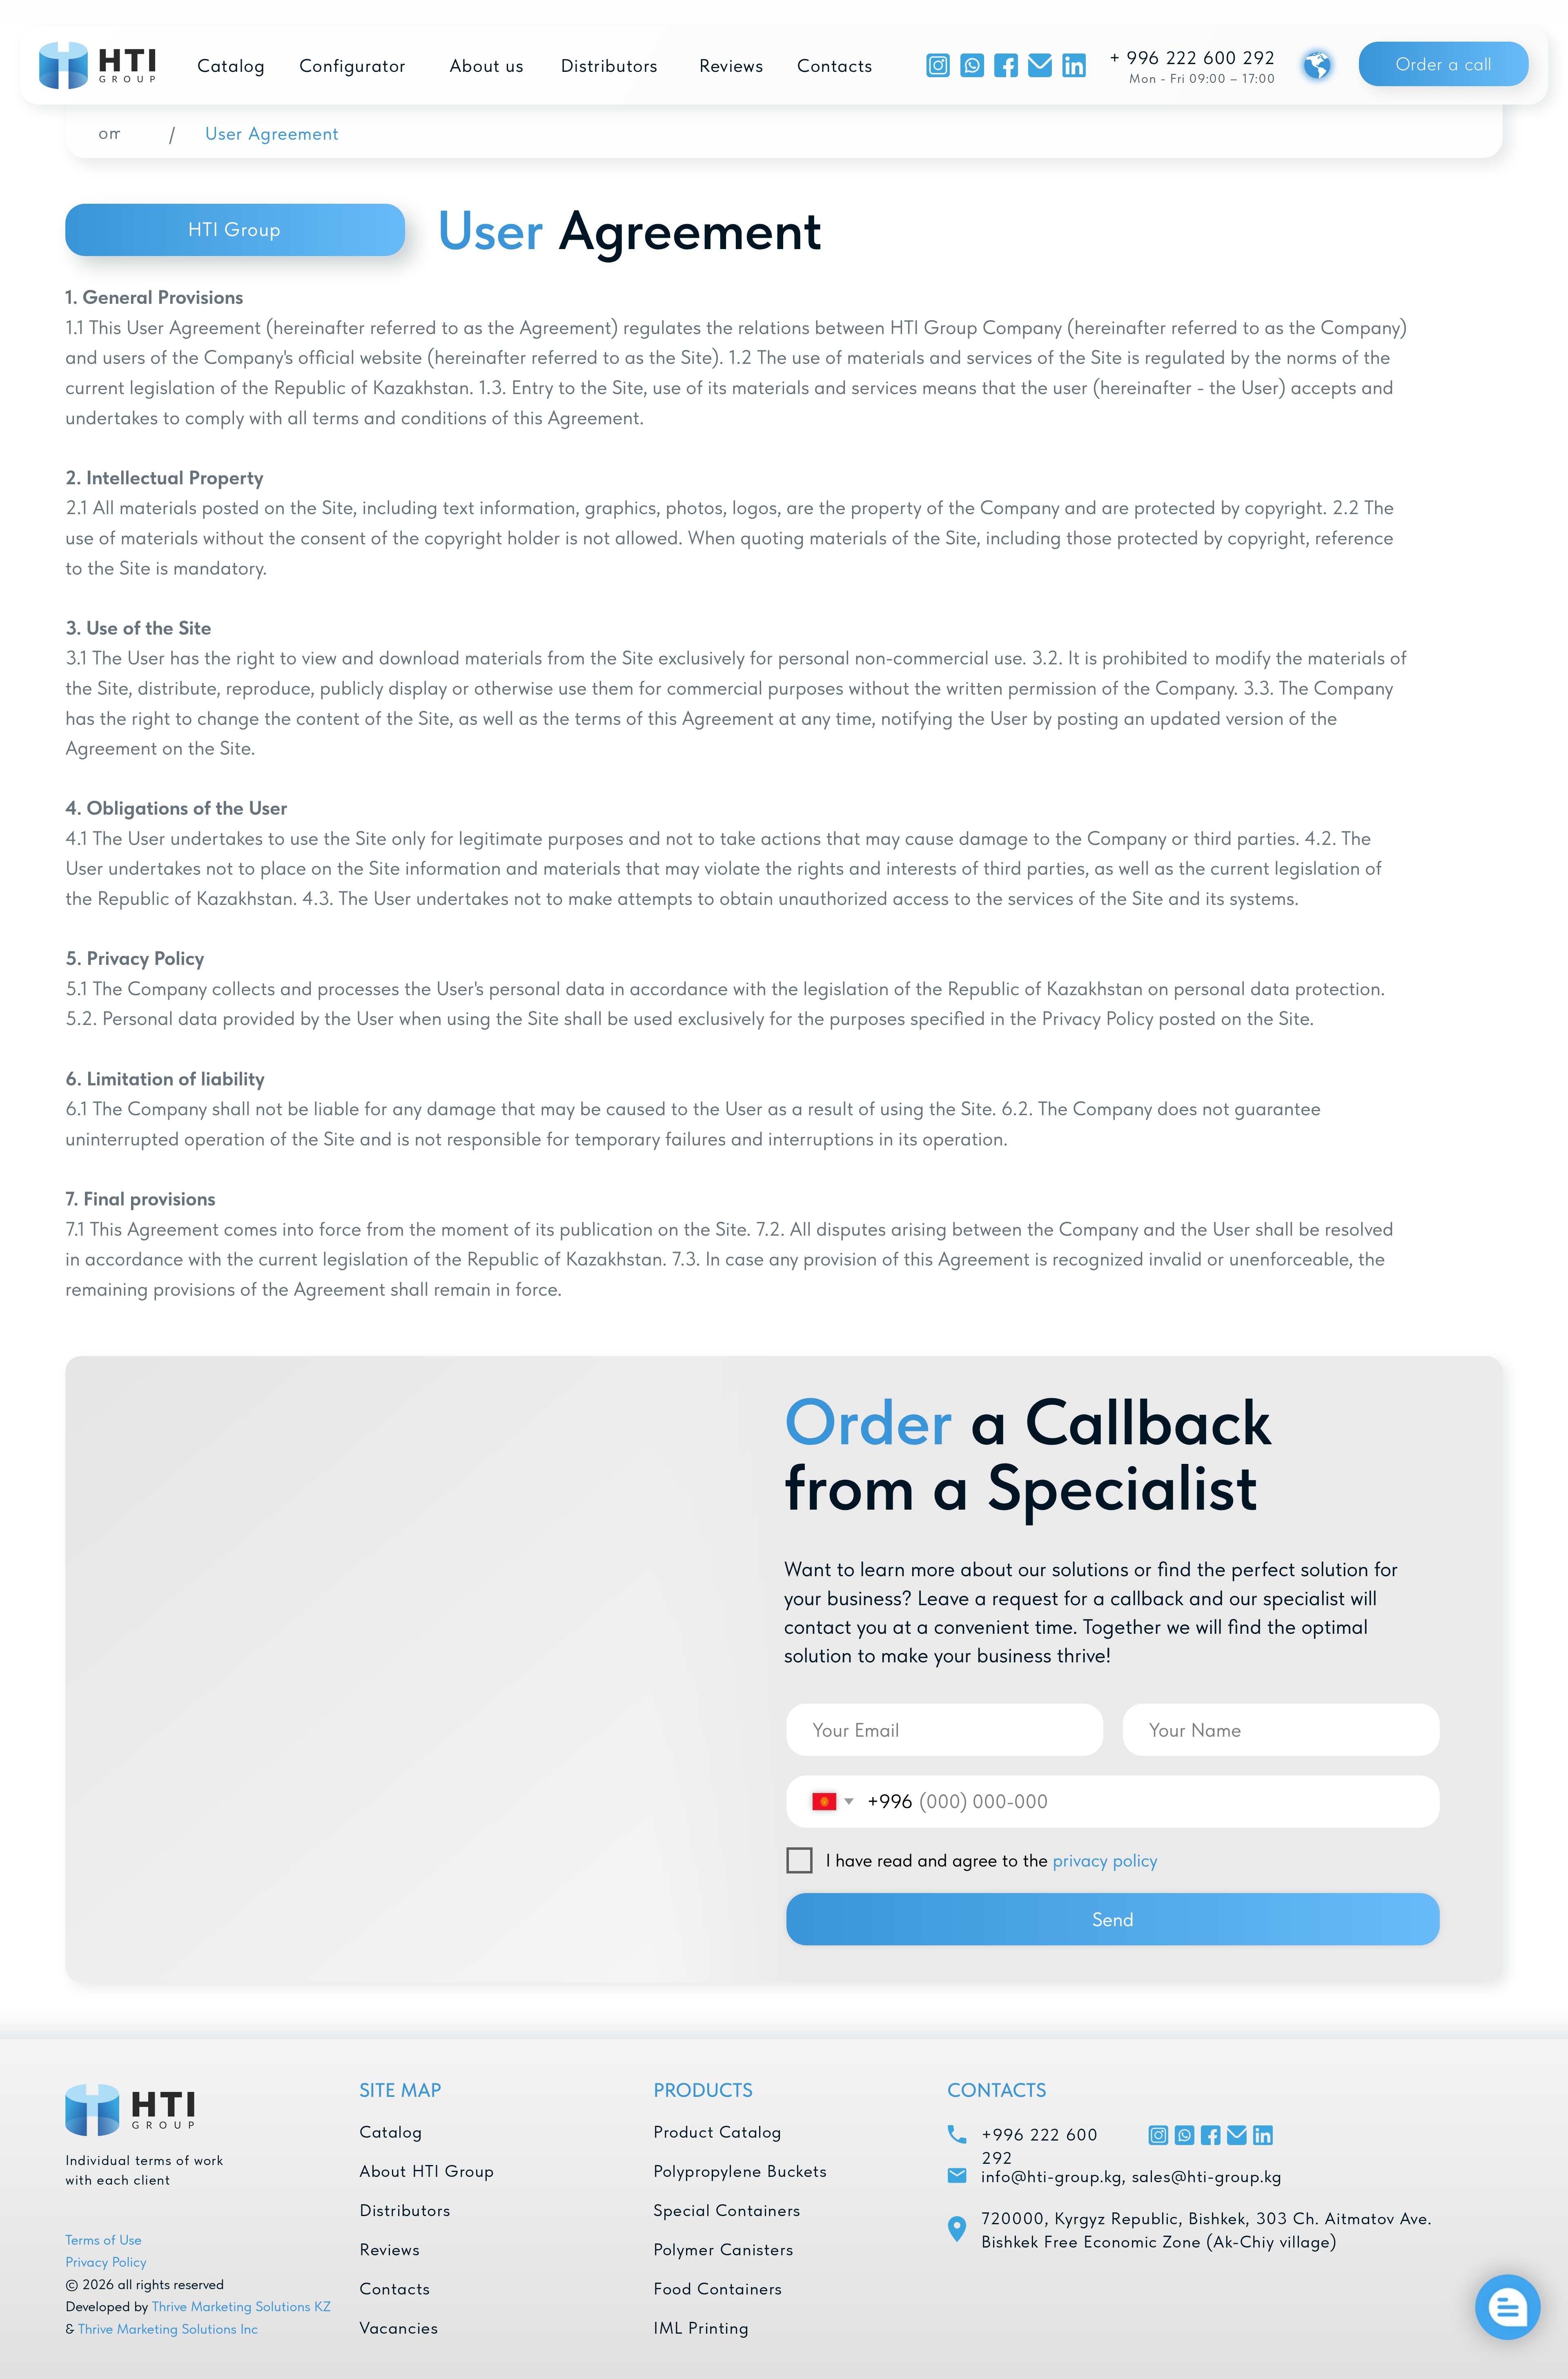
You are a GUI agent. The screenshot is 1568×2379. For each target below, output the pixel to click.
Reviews (390, 2249)
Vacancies (399, 2328)
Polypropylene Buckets (740, 2171)
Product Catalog (718, 2132)
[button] (1444, 64)
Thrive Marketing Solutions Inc (168, 2329)
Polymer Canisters (723, 2249)
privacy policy (1105, 1860)
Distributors (405, 2210)
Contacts (395, 2288)
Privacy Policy (106, 2262)
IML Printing (701, 2328)
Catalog (391, 2132)
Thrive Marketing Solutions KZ (242, 2306)
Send (1113, 1919)
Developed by (107, 2306)
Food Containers (718, 2288)
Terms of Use (104, 2240)
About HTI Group (427, 2171)
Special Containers (727, 2210)
